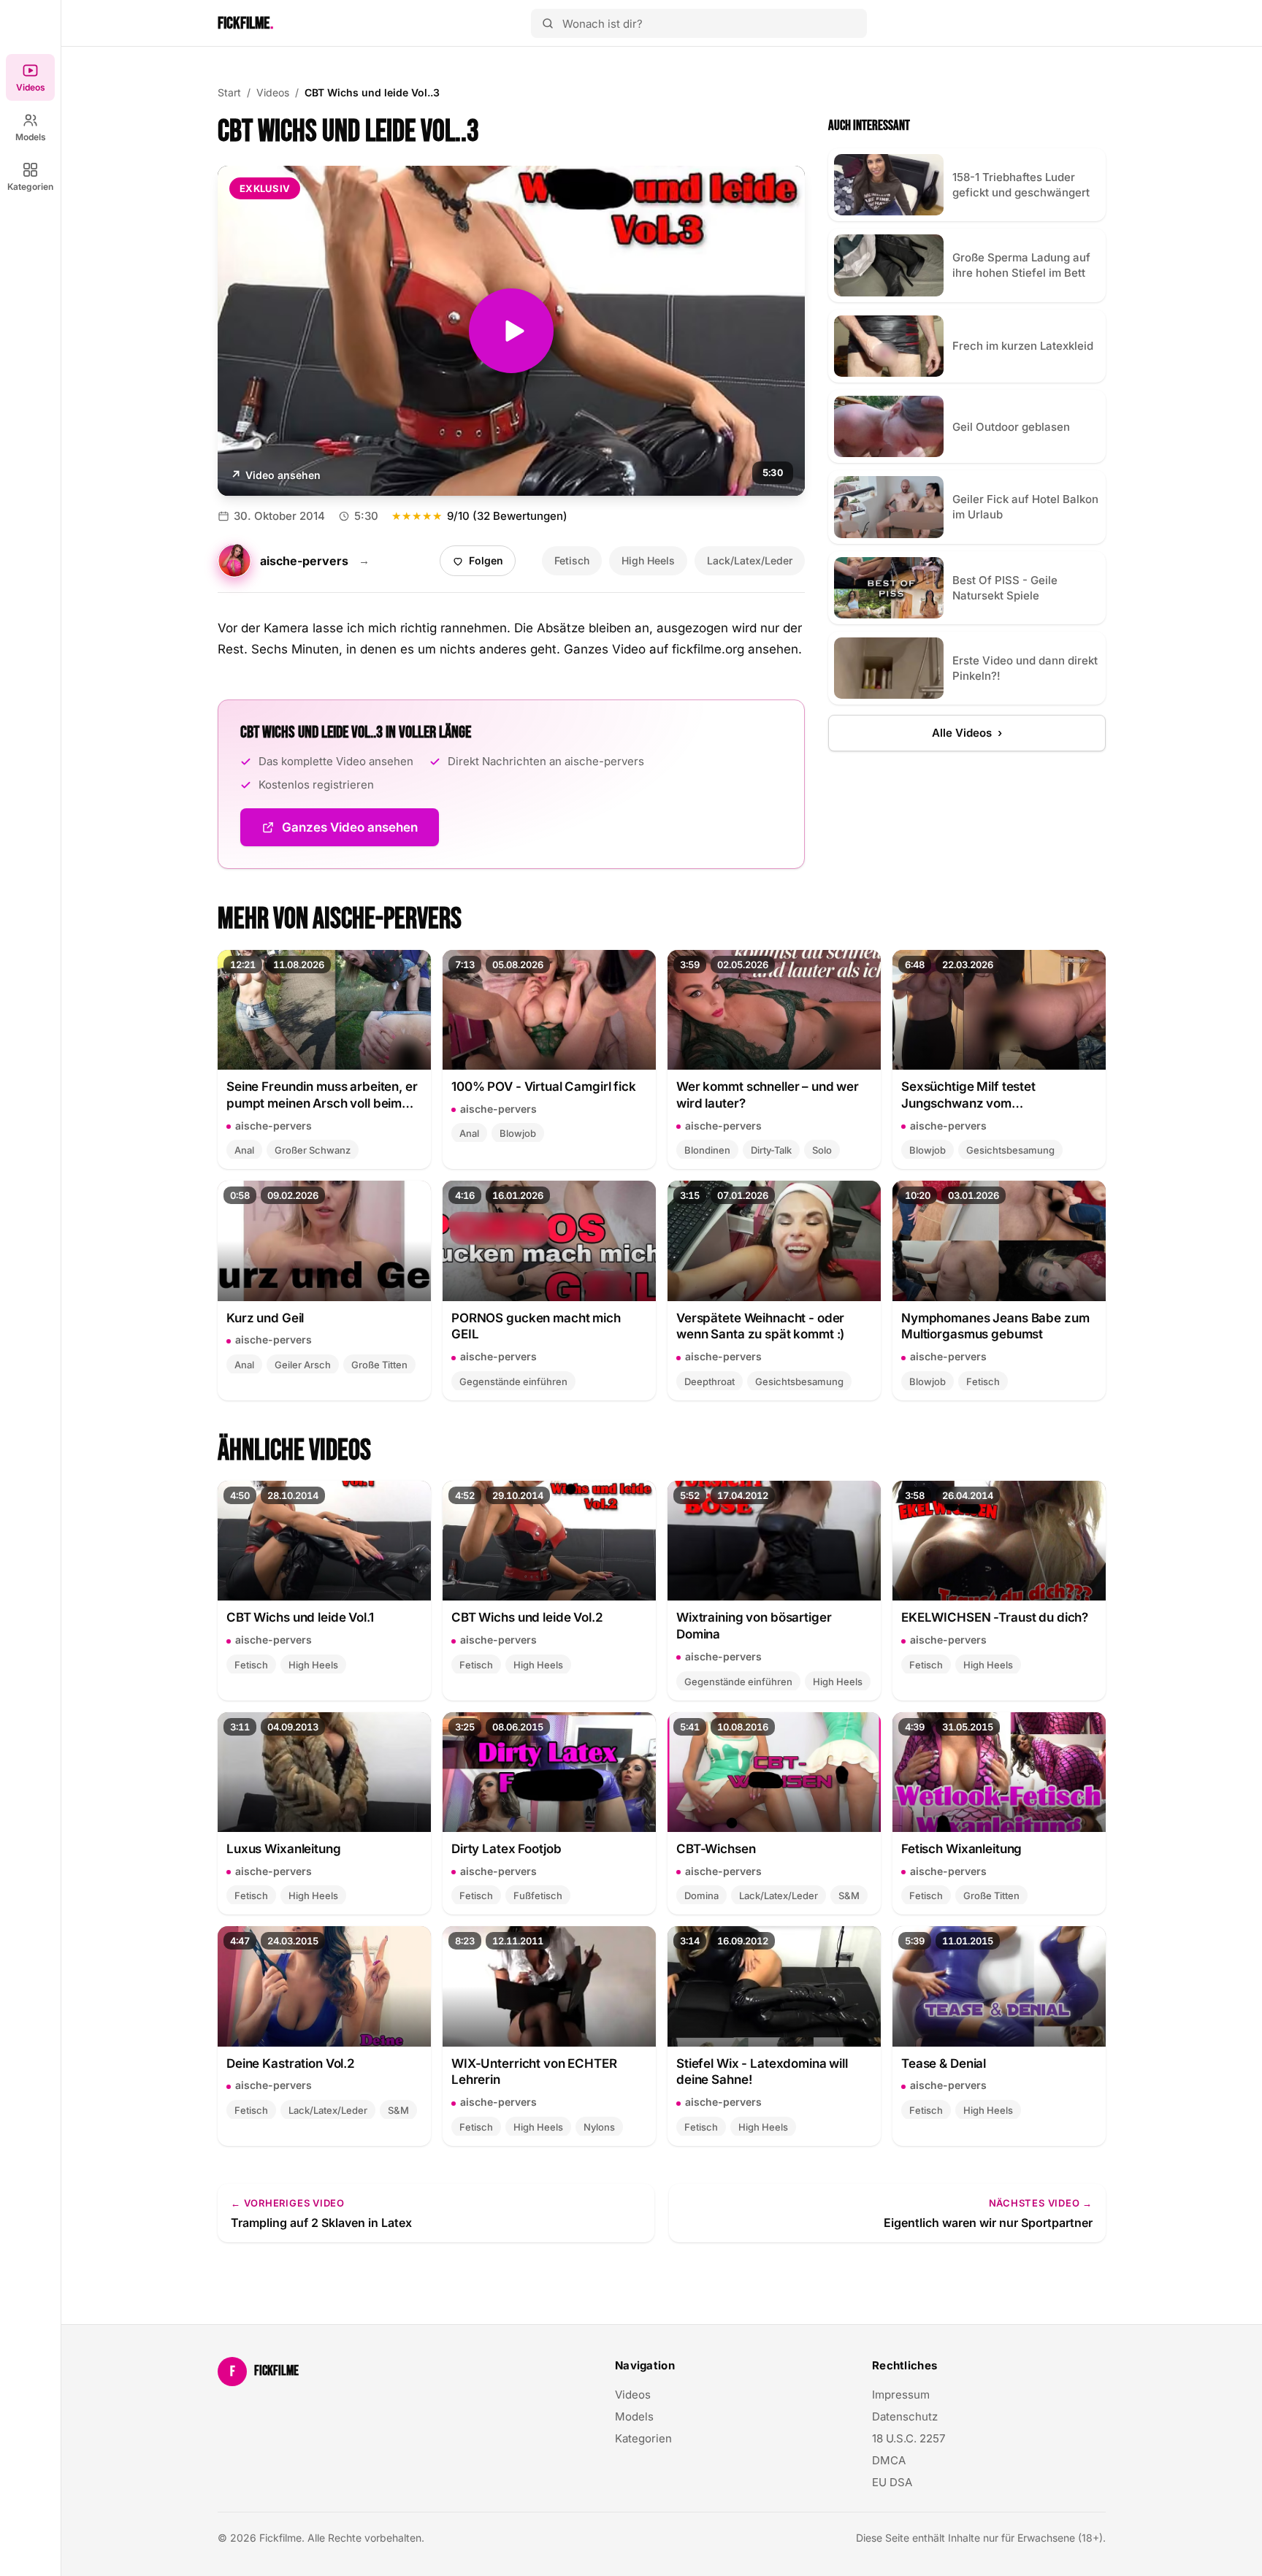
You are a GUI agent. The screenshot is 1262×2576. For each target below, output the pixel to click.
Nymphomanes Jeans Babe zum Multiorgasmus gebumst (995, 1326)
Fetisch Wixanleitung (961, 1849)
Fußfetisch (538, 1895)
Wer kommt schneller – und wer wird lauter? (768, 1095)
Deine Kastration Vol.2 (291, 2063)
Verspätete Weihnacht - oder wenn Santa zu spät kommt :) (760, 1326)
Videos (31, 87)
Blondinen (707, 1150)
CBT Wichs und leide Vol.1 (300, 1617)
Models (31, 137)
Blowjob (518, 1133)
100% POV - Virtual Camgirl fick (544, 1086)
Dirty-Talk (771, 1150)
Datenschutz (905, 2416)
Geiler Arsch (303, 1365)
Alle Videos (967, 733)
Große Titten (379, 1365)
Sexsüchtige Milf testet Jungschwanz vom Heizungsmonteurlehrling (975, 1096)
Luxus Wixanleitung (284, 1849)
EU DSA (892, 2482)
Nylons (599, 2127)
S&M (849, 1895)
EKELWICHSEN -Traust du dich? (995, 1617)
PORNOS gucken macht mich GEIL (536, 1326)
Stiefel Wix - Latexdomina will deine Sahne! (762, 2072)
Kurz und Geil (265, 1318)
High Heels (648, 560)
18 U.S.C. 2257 (909, 2438)
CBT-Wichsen (716, 1849)
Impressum (901, 2395)
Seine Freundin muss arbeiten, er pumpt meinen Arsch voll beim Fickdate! (322, 1096)
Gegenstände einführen (513, 1381)
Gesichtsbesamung (1010, 1150)
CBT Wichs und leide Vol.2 (527, 1617)
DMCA (889, 2460)
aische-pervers (274, 1126)
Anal (244, 1150)
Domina (701, 1895)
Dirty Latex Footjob (506, 1849)
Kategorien (30, 187)
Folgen (483, 564)
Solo (822, 1150)
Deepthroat (710, 1381)
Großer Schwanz (313, 1150)
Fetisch (572, 560)
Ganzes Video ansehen (360, 832)
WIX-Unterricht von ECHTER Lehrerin (534, 2072)
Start (229, 92)
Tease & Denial (944, 2063)
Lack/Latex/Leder (750, 560)
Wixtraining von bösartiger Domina (754, 1626)
